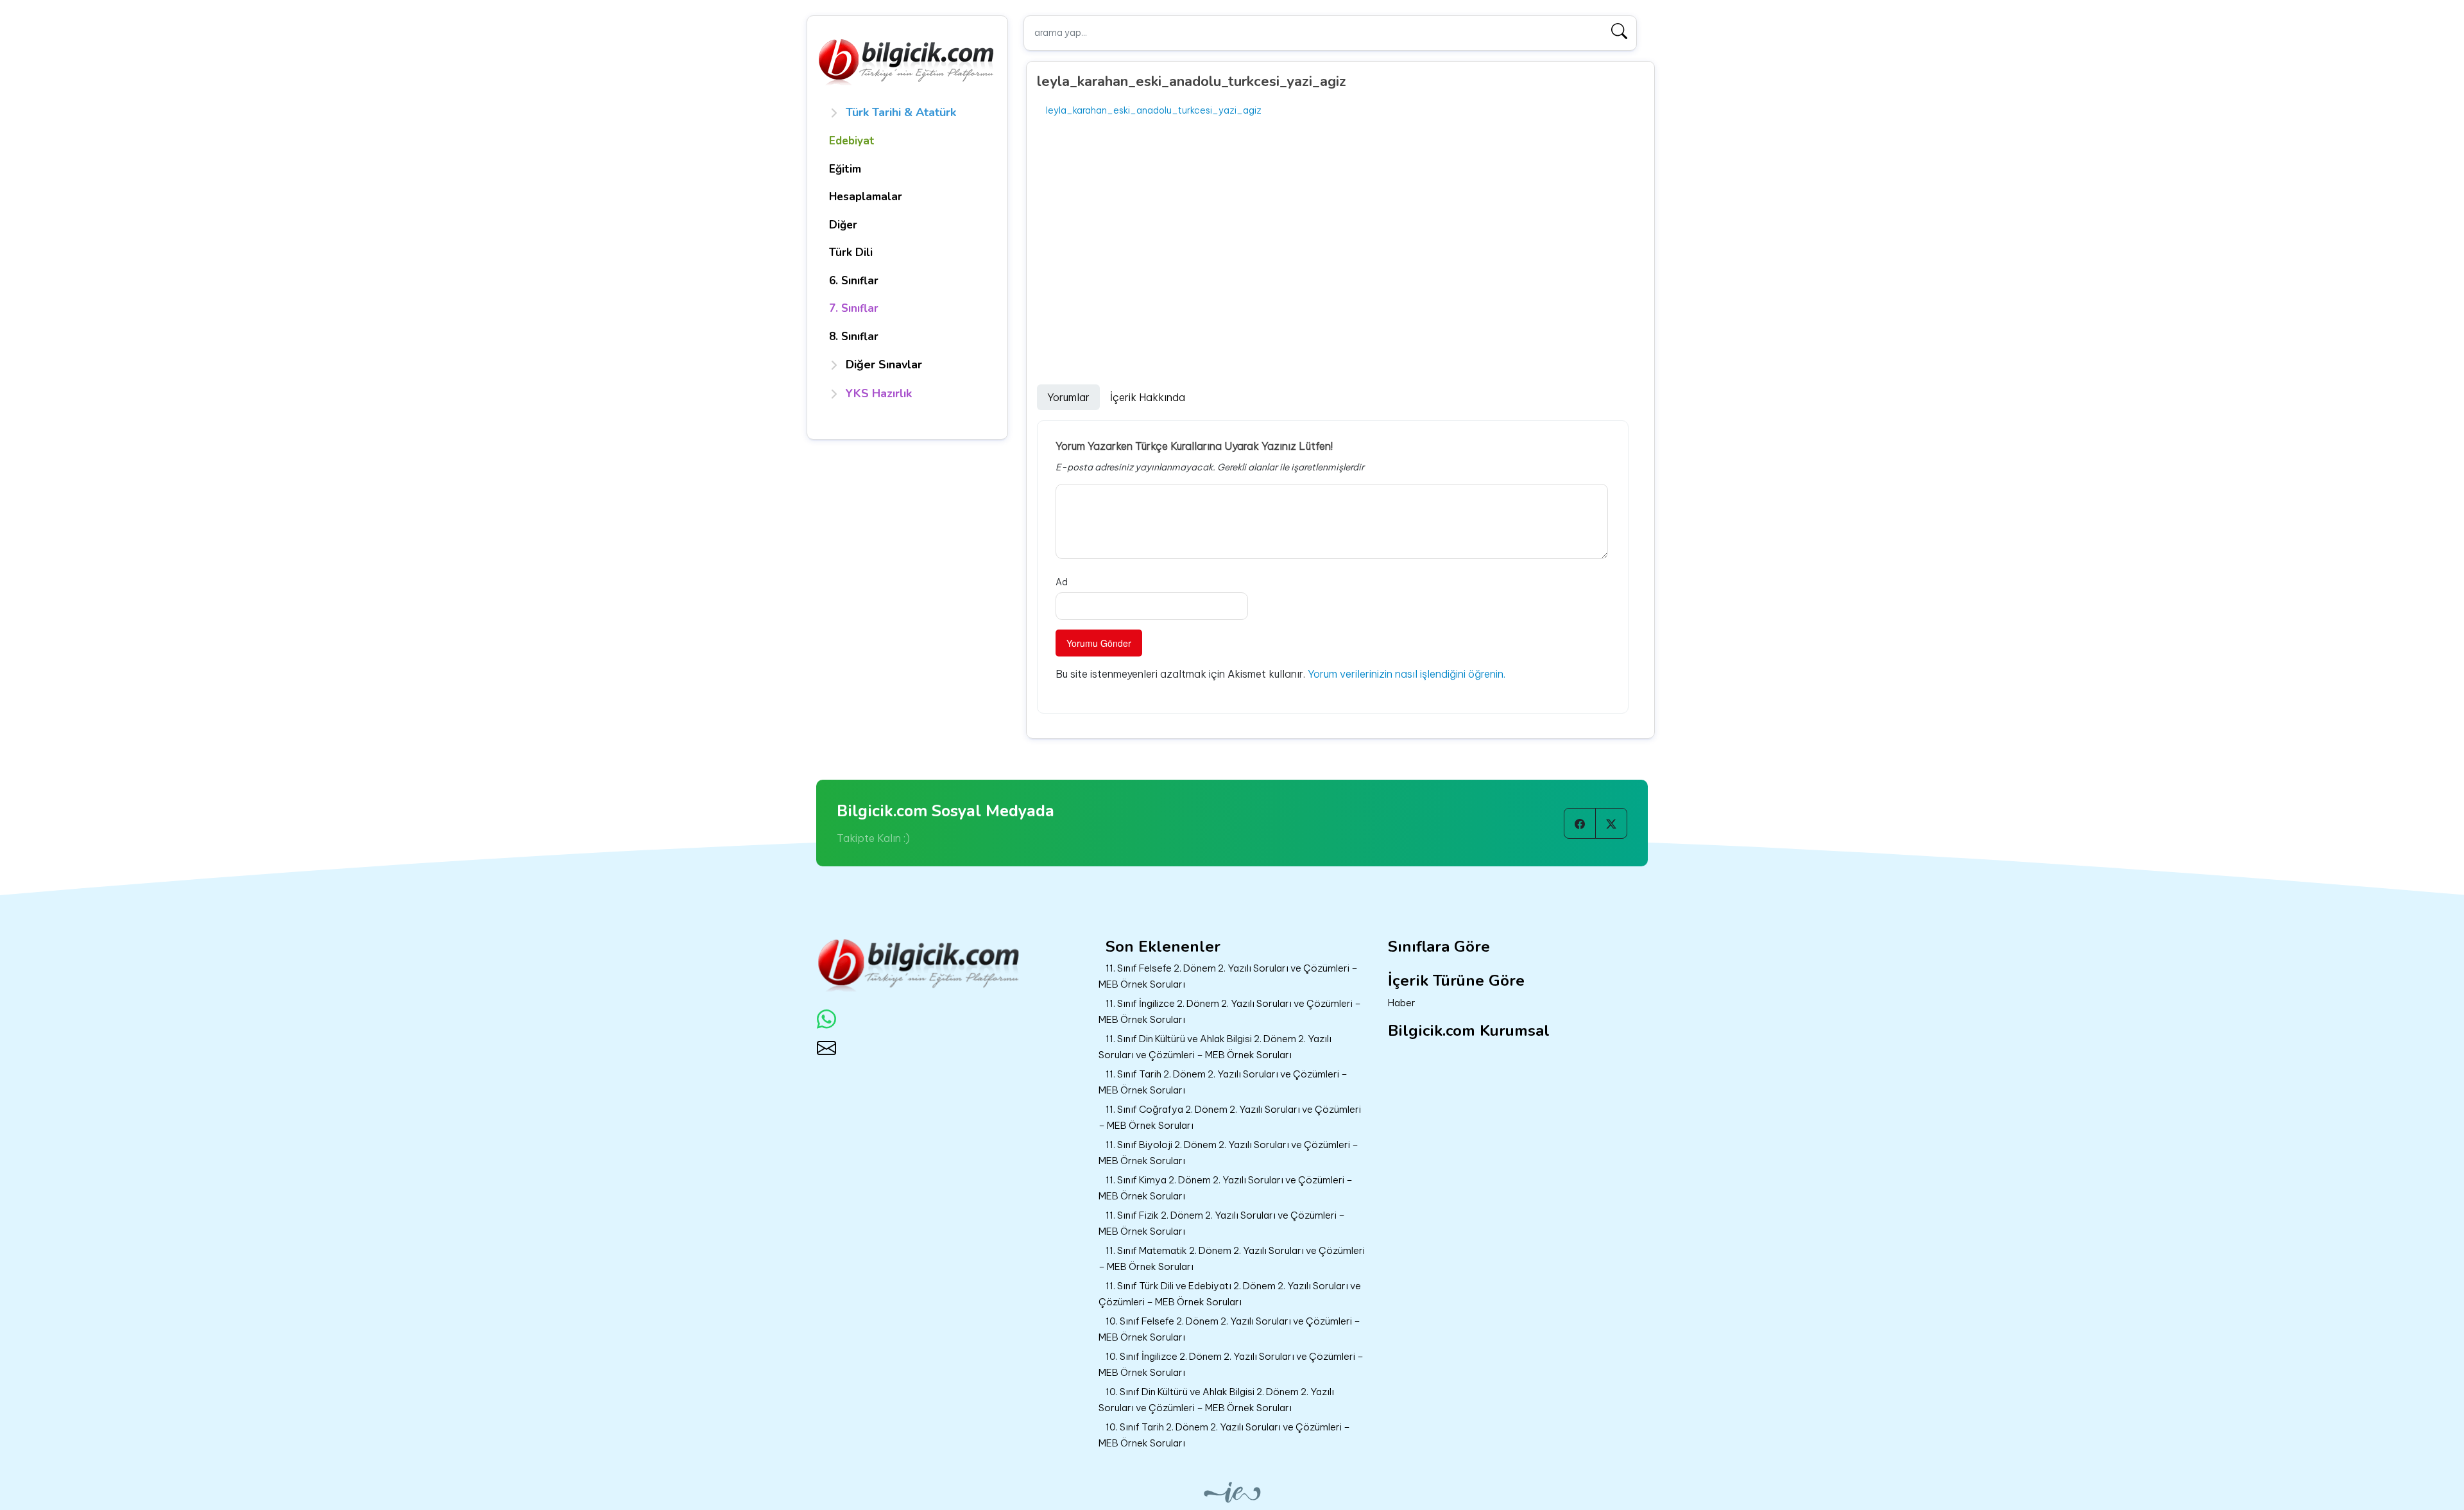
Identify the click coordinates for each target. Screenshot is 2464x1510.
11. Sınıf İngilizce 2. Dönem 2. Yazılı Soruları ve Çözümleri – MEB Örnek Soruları (1230, 1011)
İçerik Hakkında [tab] (1148, 397)
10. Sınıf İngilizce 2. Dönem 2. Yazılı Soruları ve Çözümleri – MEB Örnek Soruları (1231, 1364)
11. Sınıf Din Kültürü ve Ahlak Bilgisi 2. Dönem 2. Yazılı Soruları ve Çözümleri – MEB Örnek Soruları (1215, 1047)
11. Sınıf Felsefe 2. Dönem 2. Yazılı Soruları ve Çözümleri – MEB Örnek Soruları (1228, 976)
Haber (1402, 1003)
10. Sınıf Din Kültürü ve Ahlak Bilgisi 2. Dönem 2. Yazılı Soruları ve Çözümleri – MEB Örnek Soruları (1216, 1400)
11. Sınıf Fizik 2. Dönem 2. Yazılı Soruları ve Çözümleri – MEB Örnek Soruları (1222, 1223)
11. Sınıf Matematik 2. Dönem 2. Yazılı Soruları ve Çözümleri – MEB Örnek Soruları (1232, 1258)
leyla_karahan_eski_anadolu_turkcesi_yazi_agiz (1154, 110)
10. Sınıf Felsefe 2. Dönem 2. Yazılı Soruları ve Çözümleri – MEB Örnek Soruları (1229, 1329)
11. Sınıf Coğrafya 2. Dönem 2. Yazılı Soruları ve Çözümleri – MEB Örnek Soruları (1230, 1117)
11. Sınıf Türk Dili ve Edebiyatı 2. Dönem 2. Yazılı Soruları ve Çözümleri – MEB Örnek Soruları (1230, 1294)
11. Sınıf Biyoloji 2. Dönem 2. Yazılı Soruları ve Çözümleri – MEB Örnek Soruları (1228, 1153)
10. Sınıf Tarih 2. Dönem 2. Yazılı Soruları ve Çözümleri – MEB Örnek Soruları (1224, 1435)
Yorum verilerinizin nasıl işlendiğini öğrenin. (1407, 674)
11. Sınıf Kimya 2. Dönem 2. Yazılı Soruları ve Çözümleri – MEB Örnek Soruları (1226, 1188)
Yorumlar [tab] (1068, 397)
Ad (1062, 582)
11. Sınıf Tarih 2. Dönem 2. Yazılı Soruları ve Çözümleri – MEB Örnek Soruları (1223, 1082)
